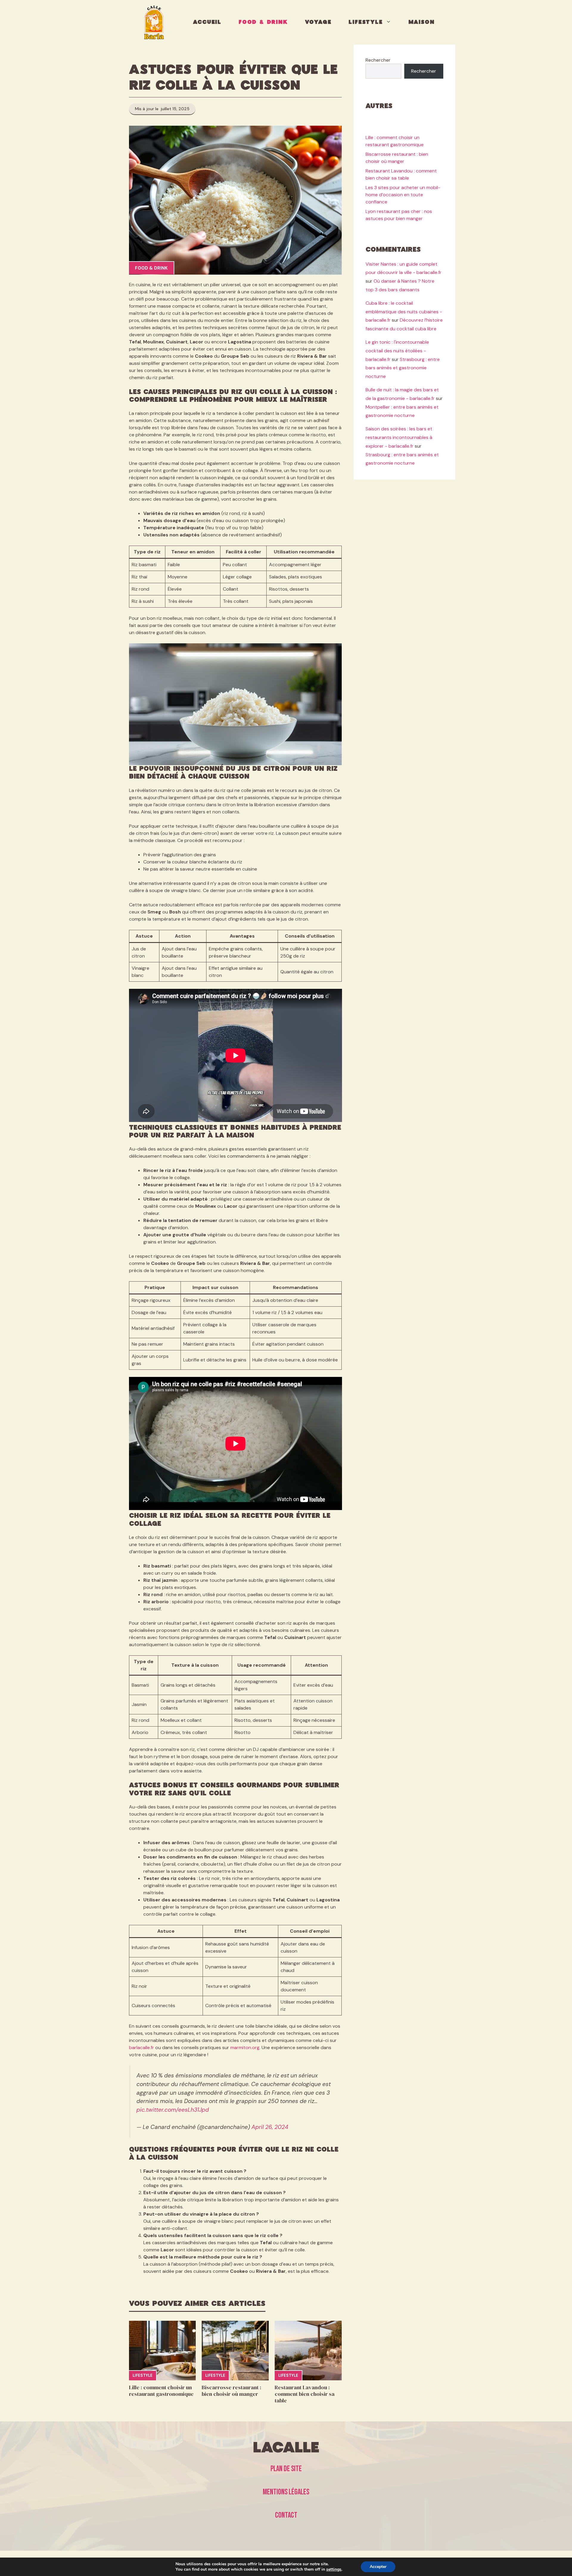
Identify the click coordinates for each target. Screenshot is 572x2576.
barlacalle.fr (142, 2047)
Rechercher (378, 60)
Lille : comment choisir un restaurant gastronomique (161, 2391)
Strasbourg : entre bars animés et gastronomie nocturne (403, 368)
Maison (422, 22)
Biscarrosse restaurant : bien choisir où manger (231, 2391)
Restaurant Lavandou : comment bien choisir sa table (305, 2394)
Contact (286, 2515)
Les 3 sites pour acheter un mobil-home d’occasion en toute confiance (403, 195)
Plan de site (286, 2469)
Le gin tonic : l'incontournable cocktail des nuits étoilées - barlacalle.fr (397, 351)
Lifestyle (366, 22)
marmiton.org (245, 2047)
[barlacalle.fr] (154, 22)
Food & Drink (263, 22)
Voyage (318, 22)
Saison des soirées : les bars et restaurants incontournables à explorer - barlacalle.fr (399, 437)
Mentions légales (286, 2492)
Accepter (378, 2567)
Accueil (207, 22)
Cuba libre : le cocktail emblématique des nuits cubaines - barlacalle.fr (404, 311)
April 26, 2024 (270, 2127)
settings (334, 2569)
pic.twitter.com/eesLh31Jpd (173, 2110)
